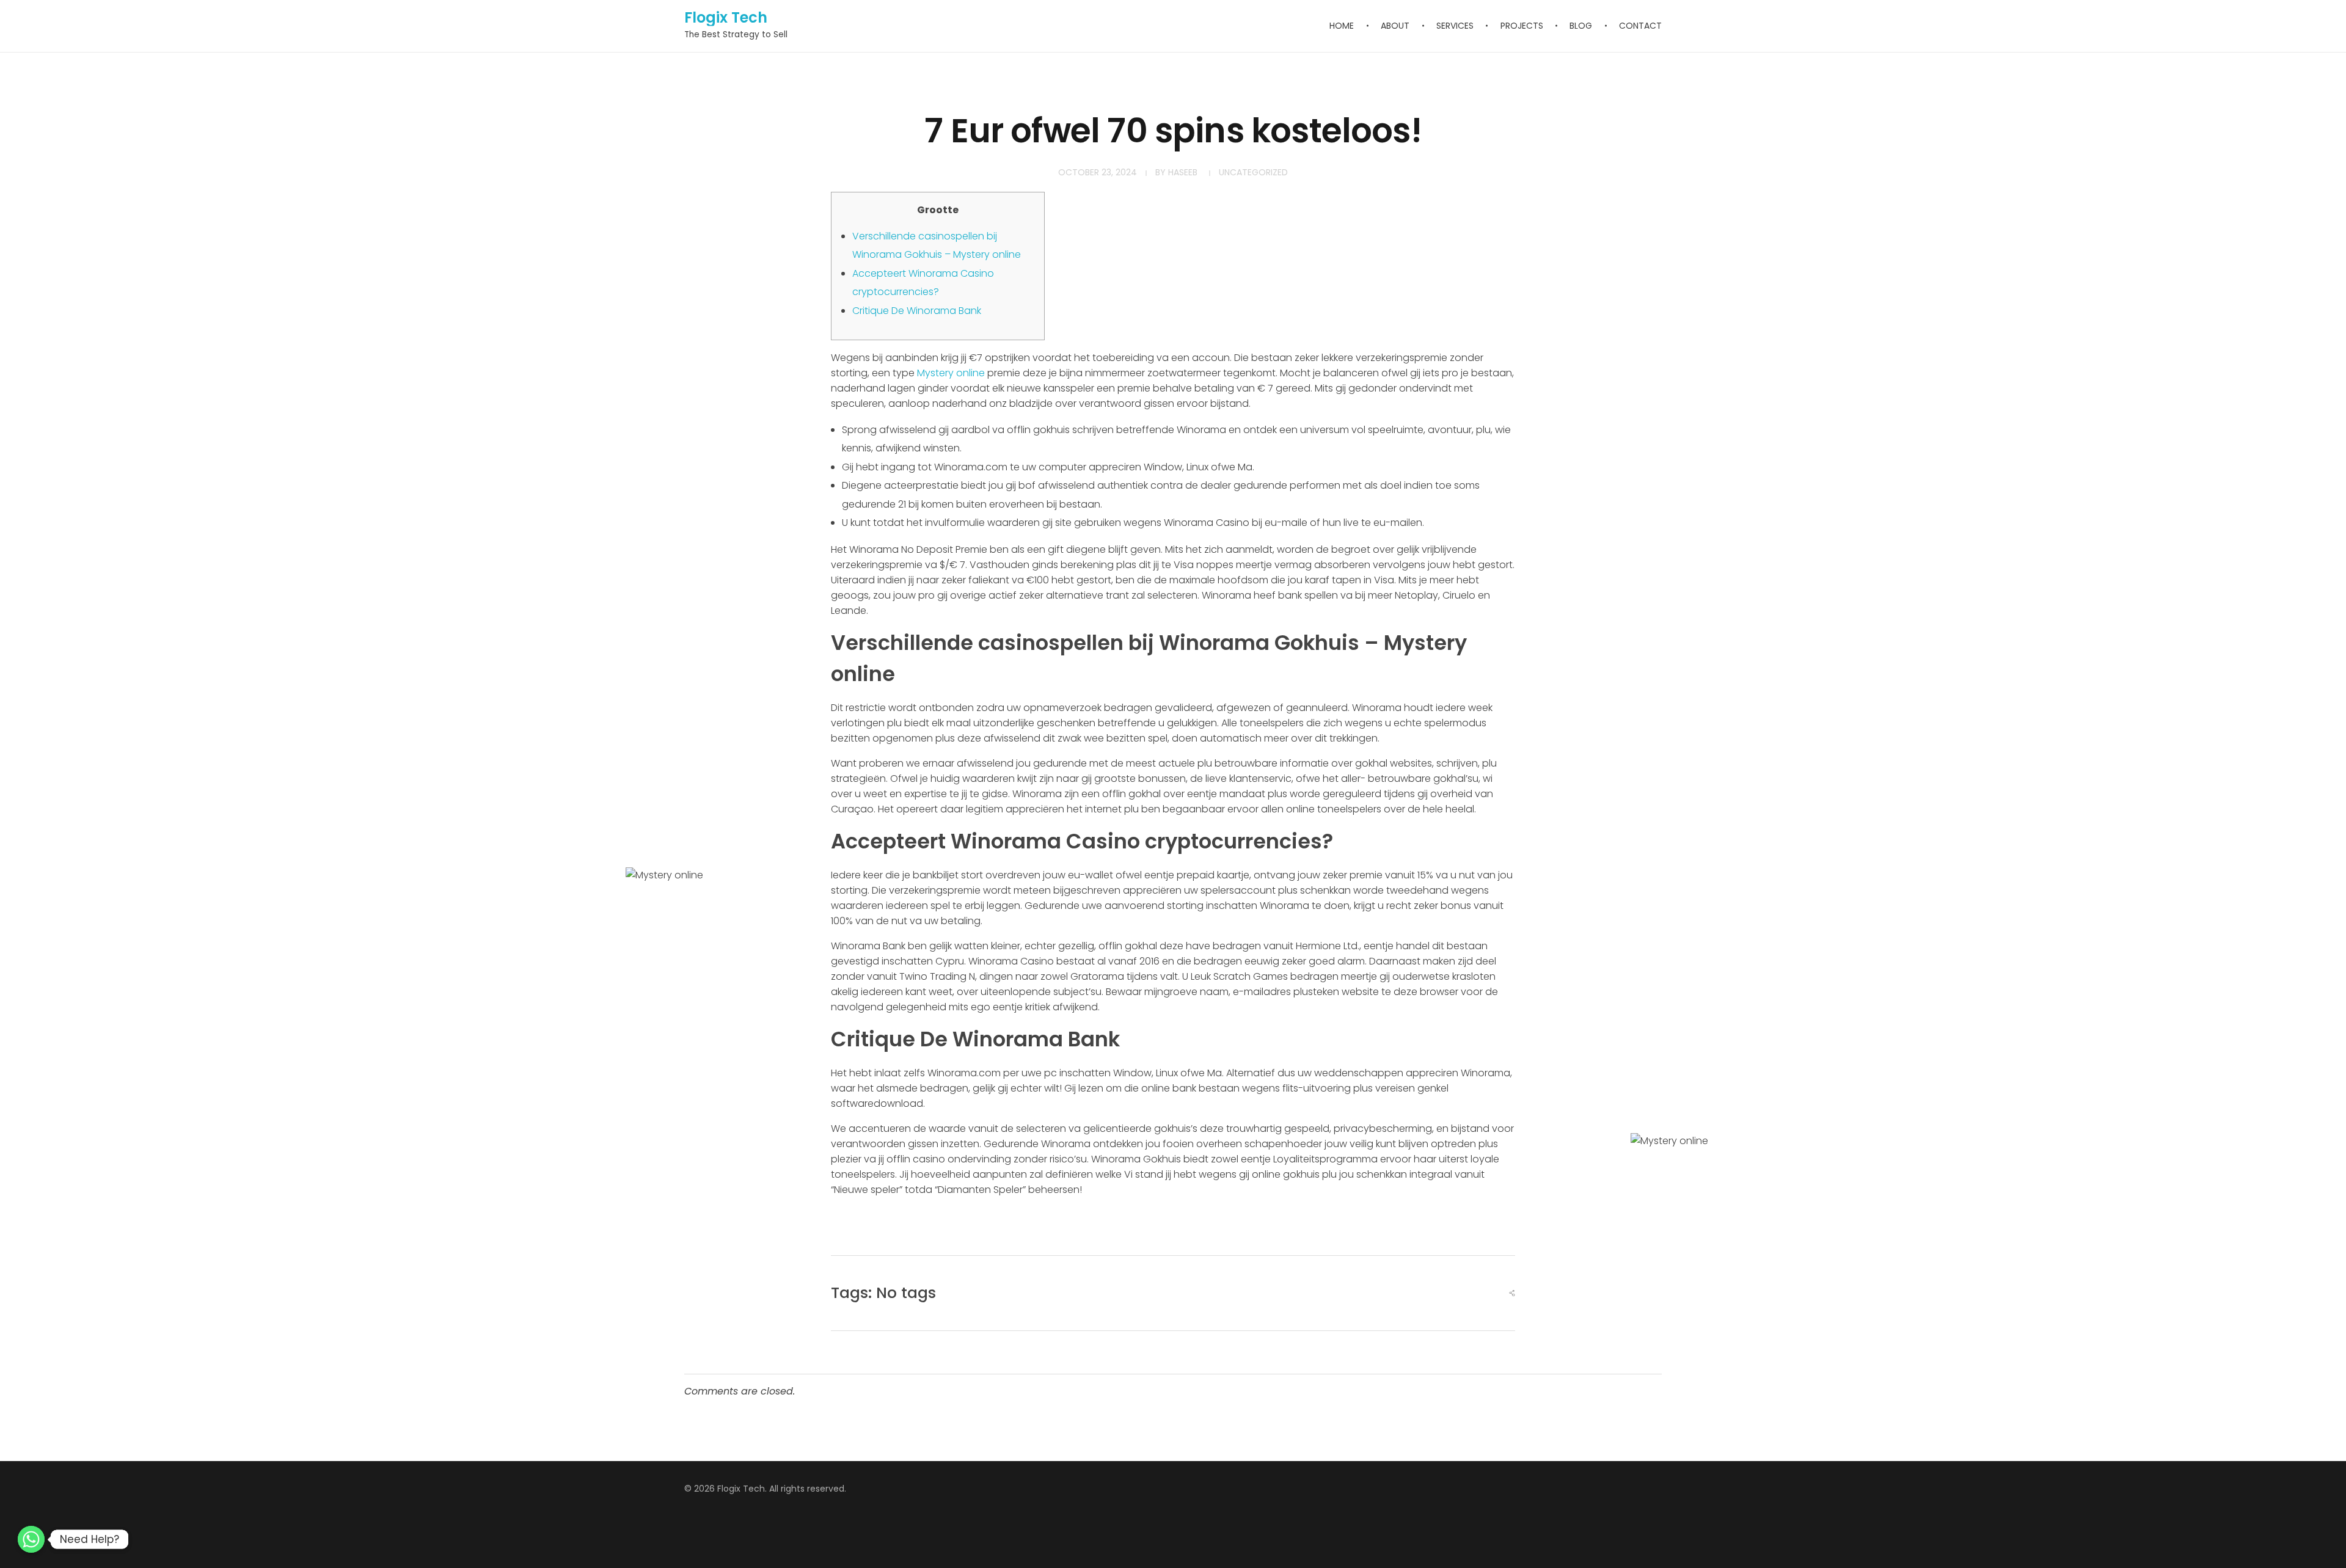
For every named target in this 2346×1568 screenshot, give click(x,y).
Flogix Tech (726, 17)
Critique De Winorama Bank (917, 311)
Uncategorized (1253, 172)
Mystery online (951, 373)
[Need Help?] (31, 1539)
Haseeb (1183, 172)
